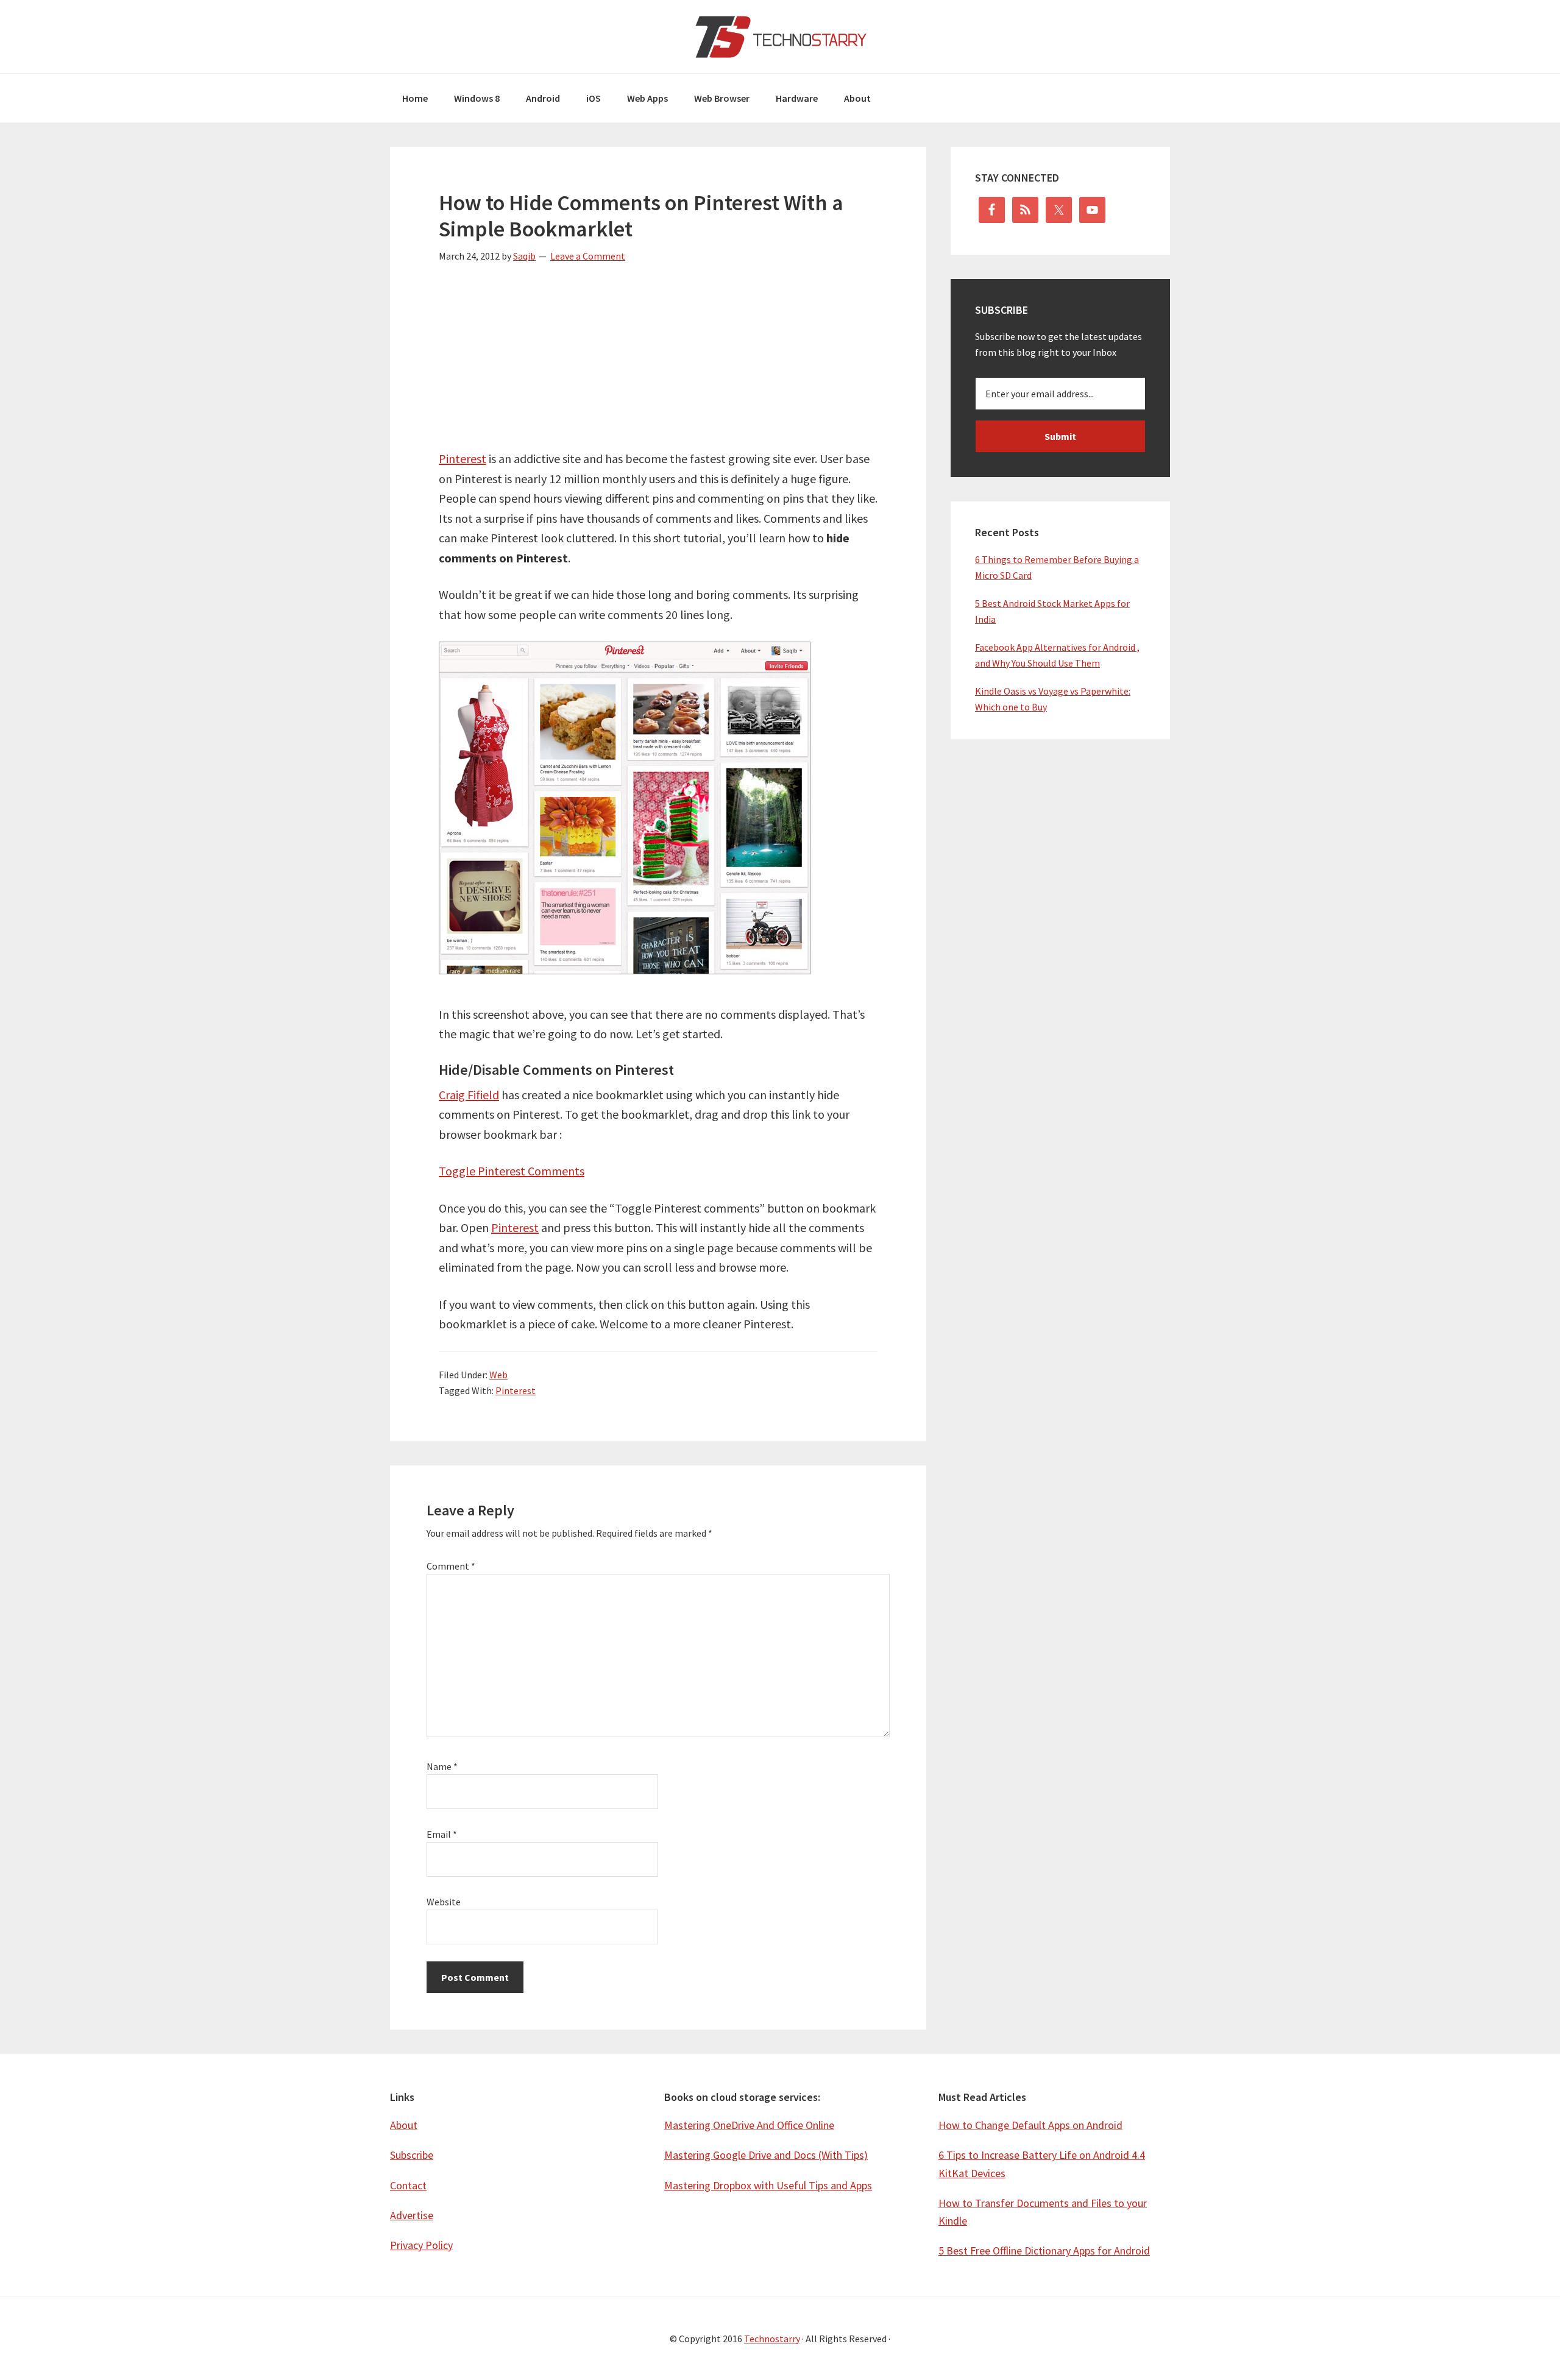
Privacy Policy (421, 2245)
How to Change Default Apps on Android (1030, 2125)
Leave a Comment (588, 256)
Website (444, 1902)
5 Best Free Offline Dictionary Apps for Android (1044, 2251)
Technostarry (780, 37)
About (404, 2125)
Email (442, 1834)
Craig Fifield (469, 1095)
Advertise (412, 2215)
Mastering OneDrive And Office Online (749, 2125)
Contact (408, 2185)
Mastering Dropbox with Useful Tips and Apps (768, 2185)
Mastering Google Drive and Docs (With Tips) (766, 2155)
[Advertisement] (658, 364)
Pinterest (463, 459)
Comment (451, 1566)
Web (498, 1375)
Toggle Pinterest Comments (512, 1171)
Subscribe (412, 2155)
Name (442, 1766)
